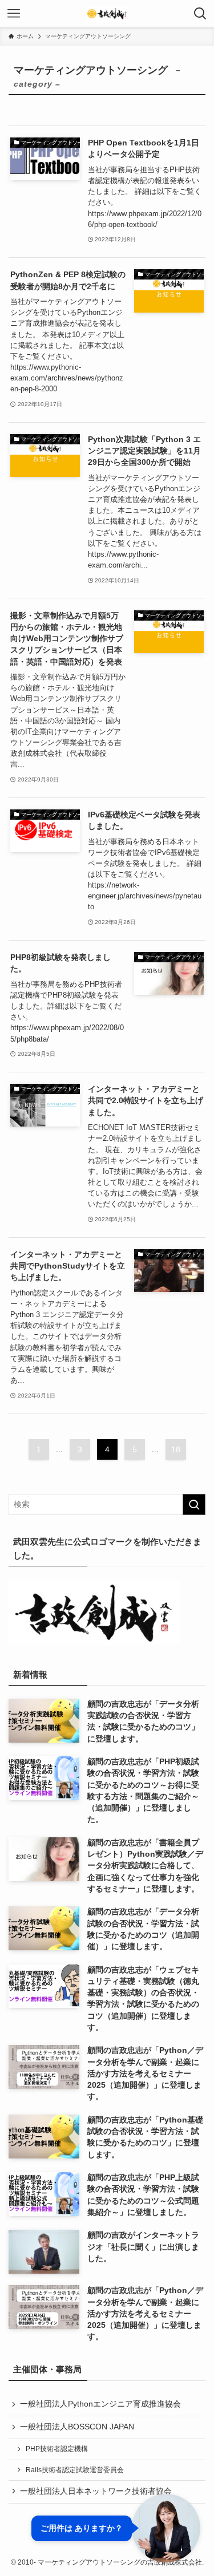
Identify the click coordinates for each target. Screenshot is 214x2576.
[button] (116, 2528)
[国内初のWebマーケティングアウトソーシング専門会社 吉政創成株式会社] (107, 14)
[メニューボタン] (14, 14)
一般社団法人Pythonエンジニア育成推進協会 (100, 2404)
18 (176, 1449)
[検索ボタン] (200, 14)
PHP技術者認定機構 (57, 2449)
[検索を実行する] (194, 1504)
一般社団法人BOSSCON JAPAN (77, 2427)
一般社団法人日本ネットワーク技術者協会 (96, 2491)
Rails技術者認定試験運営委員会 (75, 2470)
